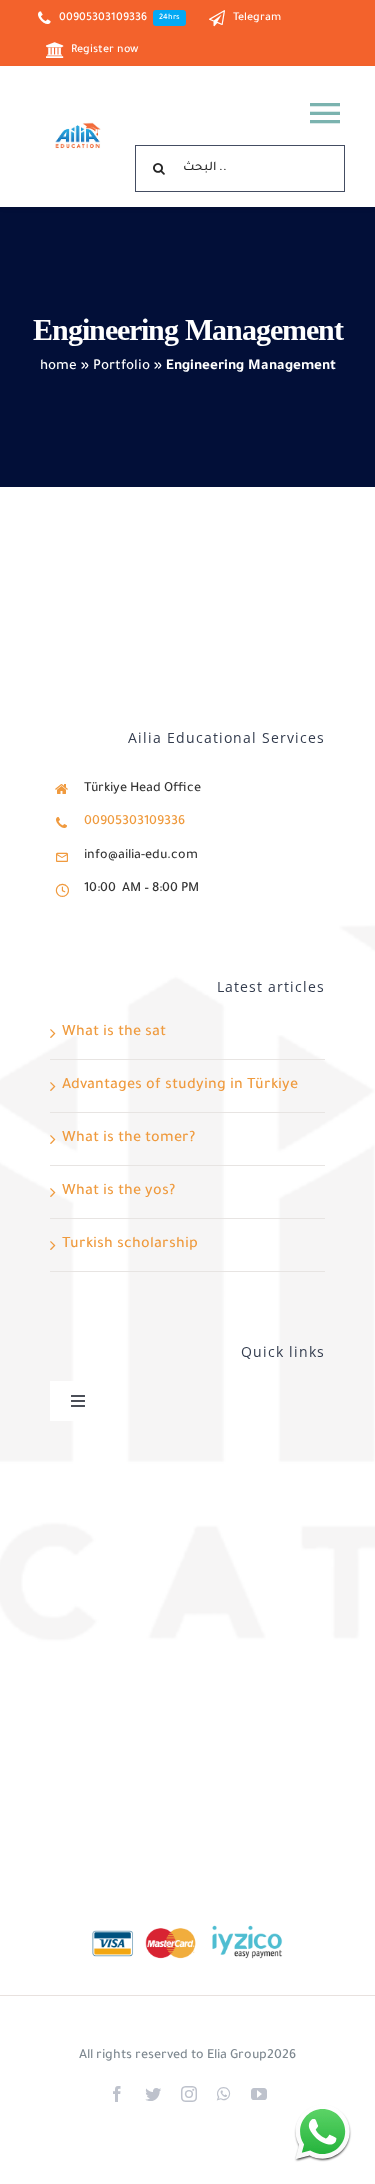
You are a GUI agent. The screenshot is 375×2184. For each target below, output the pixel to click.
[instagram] (189, 2094)
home (58, 366)
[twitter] (153, 2094)
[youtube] (259, 2094)
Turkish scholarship (130, 1245)
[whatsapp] (224, 2094)
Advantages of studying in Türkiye (180, 1086)
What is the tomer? (128, 1139)
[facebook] (117, 2094)
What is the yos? (118, 1192)
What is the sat (114, 1033)
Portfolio (121, 366)
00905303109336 (134, 822)
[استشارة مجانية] (322, 2131)
